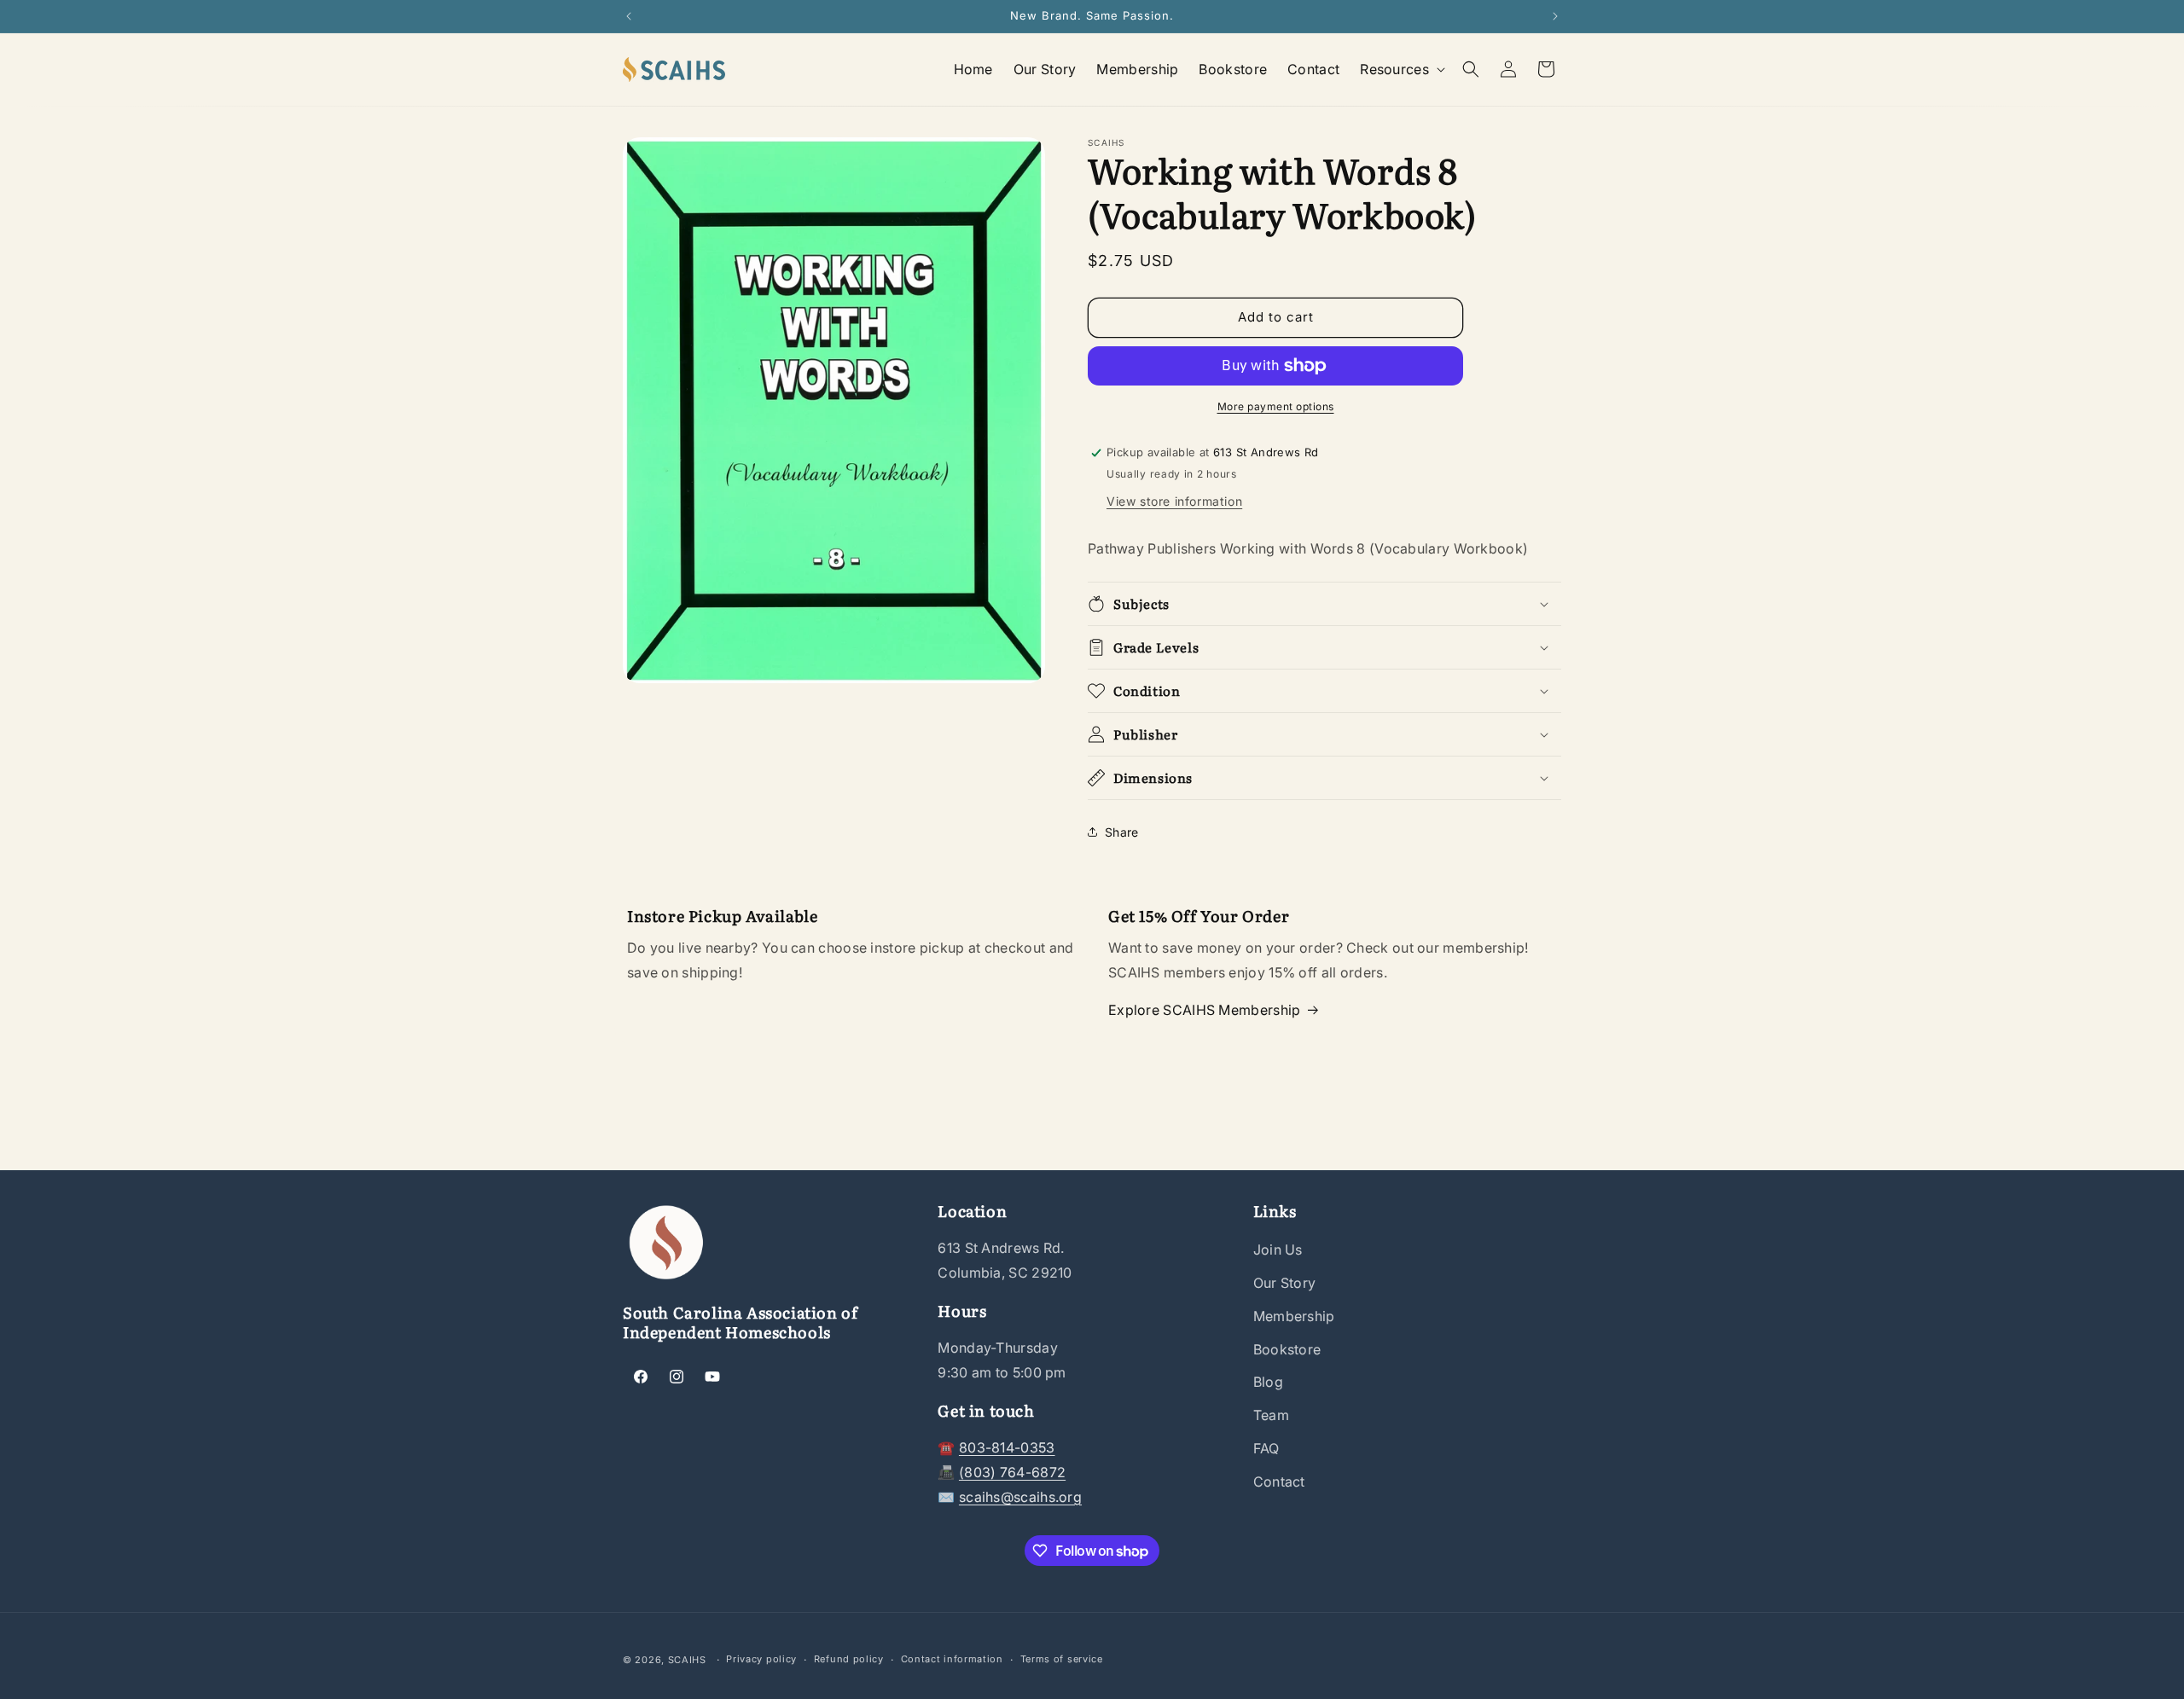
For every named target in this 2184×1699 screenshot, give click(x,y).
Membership (1294, 1316)
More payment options (1276, 406)
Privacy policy (761, 1659)
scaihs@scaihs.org (1020, 1497)
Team (1271, 1415)
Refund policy (849, 1659)
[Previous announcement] (629, 16)
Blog (1268, 1382)
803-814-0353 (1007, 1447)
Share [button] (1122, 832)
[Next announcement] (1555, 16)
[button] (1401, 70)
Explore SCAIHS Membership (1205, 1010)
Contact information (952, 1659)
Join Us (1278, 1250)
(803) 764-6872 (1012, 1472)
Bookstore (1287, 1349)
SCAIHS (687, 1660)
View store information (1174, 501)
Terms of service (1062, 1659)
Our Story (1285, 1283)
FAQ (1266, 1448)
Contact (1279, 1482)
